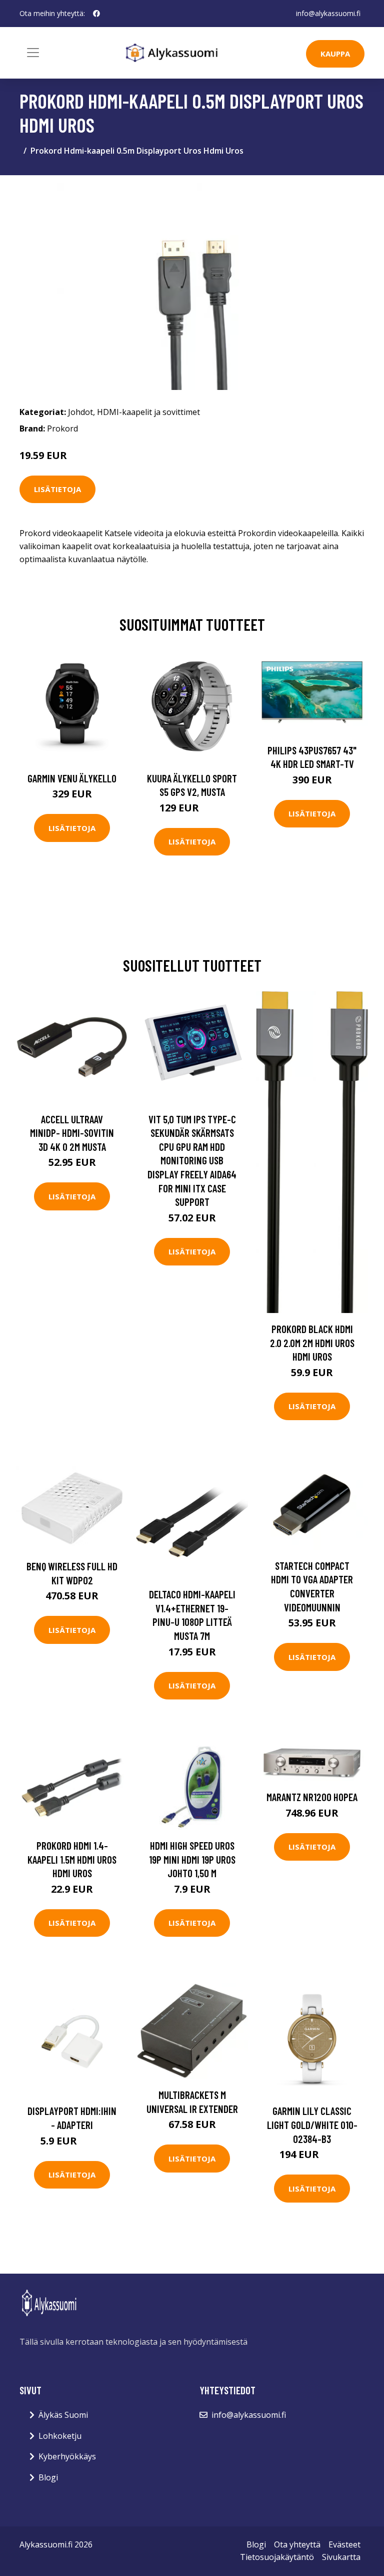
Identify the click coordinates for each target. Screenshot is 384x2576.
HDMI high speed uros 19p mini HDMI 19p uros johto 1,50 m (192, 1859)
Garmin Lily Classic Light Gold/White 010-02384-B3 (312, 2124)
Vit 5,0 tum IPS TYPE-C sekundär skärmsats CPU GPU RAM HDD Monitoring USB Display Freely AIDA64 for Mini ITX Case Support (192, 1161)
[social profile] (96, 14)
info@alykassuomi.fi (328, 13)
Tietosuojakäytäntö (277, 2557)
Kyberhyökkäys (67, 2456)
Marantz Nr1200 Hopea (312, 1797)
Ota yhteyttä (297, 2544)
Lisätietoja (57, 489)
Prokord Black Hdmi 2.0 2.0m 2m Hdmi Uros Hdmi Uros (312, 1343)
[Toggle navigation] (33, 53)
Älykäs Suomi (63, 2415)
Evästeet (344, 2544)
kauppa (335, 54)
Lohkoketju (60, 2436)
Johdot (80, 412)
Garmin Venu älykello (72, 778)
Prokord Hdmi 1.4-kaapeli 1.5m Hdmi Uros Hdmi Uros (72, 1859)
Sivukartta (341, 2557)
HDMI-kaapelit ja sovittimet (148, 412)
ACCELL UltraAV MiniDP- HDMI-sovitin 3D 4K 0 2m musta (72, 1133)
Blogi (48, 2477)
